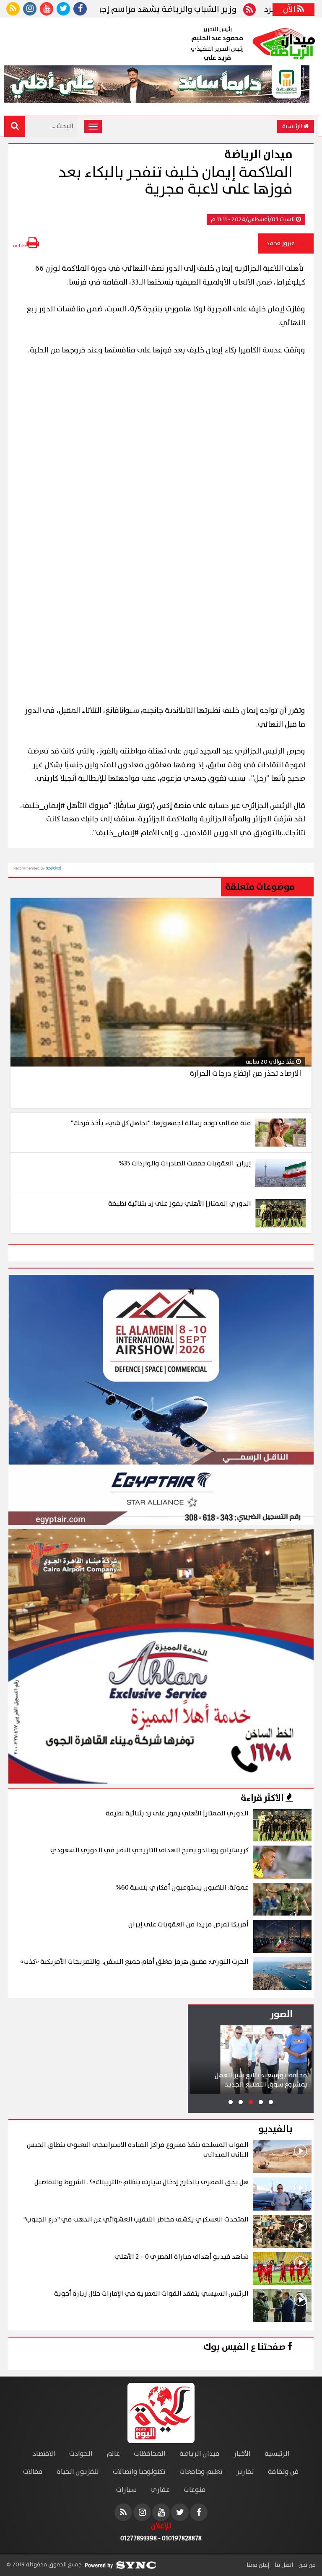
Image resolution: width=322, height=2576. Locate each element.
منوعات (195, 2490)
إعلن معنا (258, 2565)
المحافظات (150, 2454)
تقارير (245, 2472)
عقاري (160, 2490)
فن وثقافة (283, 2472)
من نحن (306, 2565)
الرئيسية (293, 127)
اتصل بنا (283, 2565)
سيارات (126, 2490)
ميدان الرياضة (200, 2454)
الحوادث (81, 2454)
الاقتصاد (44, 2454)
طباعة (20, 246)
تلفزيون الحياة (78, 2472)
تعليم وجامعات (201, 2472)
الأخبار (242, 2454)
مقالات (33, 2472)
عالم (113, 2454)
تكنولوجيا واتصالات (139, 2472)
